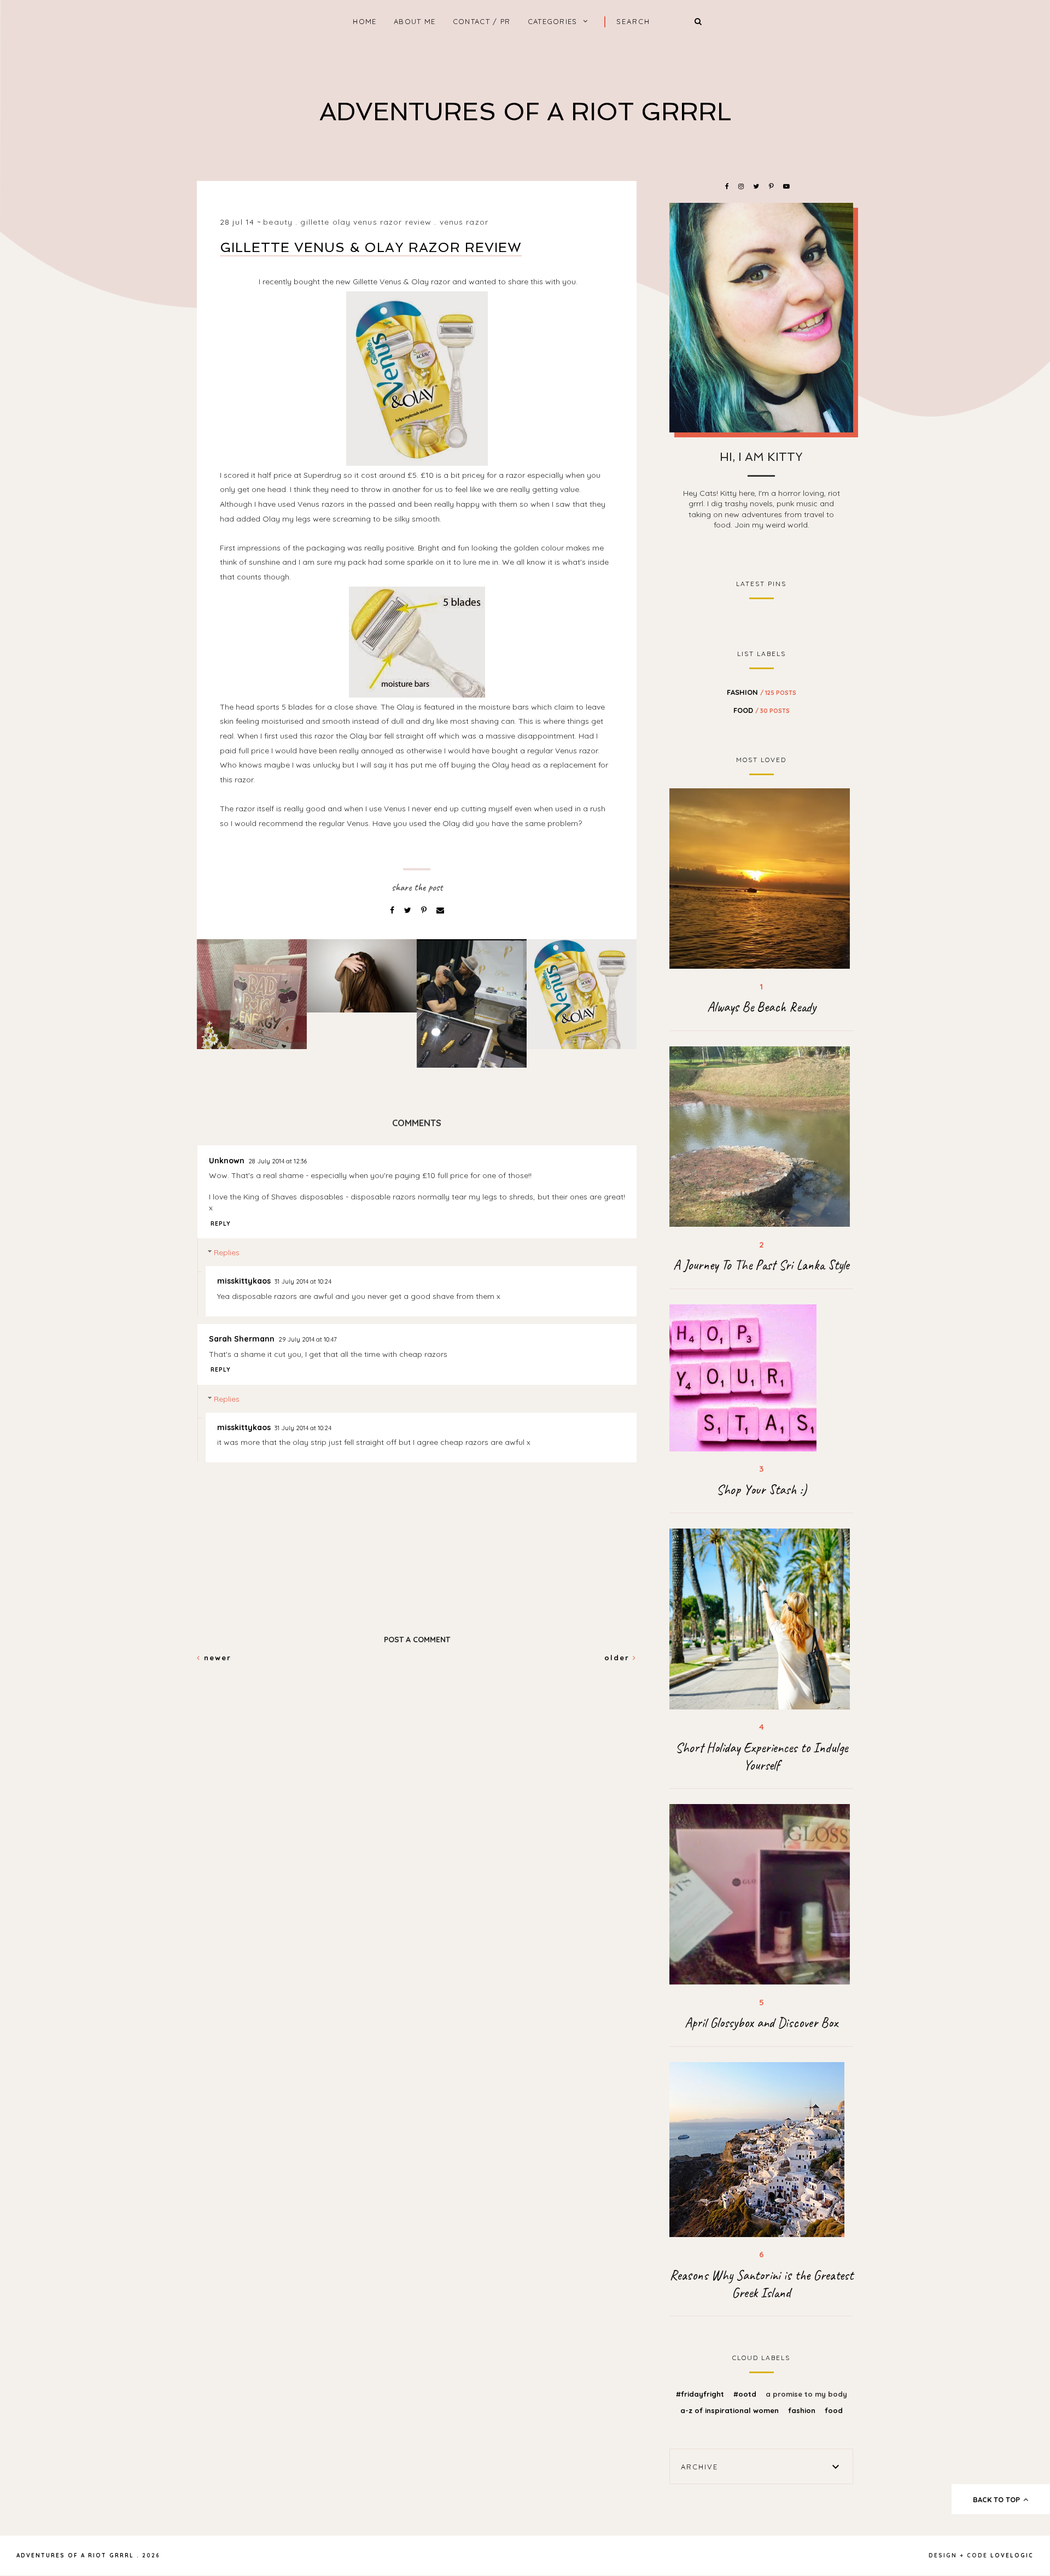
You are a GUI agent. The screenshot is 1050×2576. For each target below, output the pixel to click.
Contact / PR (482, 21)
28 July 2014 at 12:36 (278, 1161)
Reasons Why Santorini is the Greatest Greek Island (762, 2284)
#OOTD (746, 2394)
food (762, 710)
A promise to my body (806, 2394)
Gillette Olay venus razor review (366, 222)
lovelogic (1012, 2555)
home (364, 21)
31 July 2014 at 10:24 (303, 1281)
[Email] (440, 910)
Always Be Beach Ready (762, 1007)
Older (619, 1658)
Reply (221, 1223)
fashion (762, 692)
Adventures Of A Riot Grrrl (525, 112)
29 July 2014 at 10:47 (308, 1339)
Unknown (227, 1161)
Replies (227, 1253)
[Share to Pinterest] (425, 910)
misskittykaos (244, 1281)
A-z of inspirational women (731, 2410)
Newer (216, 1658)
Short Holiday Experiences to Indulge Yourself (762, 1757)
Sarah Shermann (242, 1339)
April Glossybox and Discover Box (761, 2023)
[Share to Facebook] (393, 910)
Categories (553, 21)
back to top (997, 2499)
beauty (278, 222)
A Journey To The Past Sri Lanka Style (761, 1265)
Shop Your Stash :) (762, 1490)
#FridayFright (701, 2394)
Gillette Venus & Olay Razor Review (371, 247)
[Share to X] (409, 910)
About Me (415, 21)
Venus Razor (464, 222)
